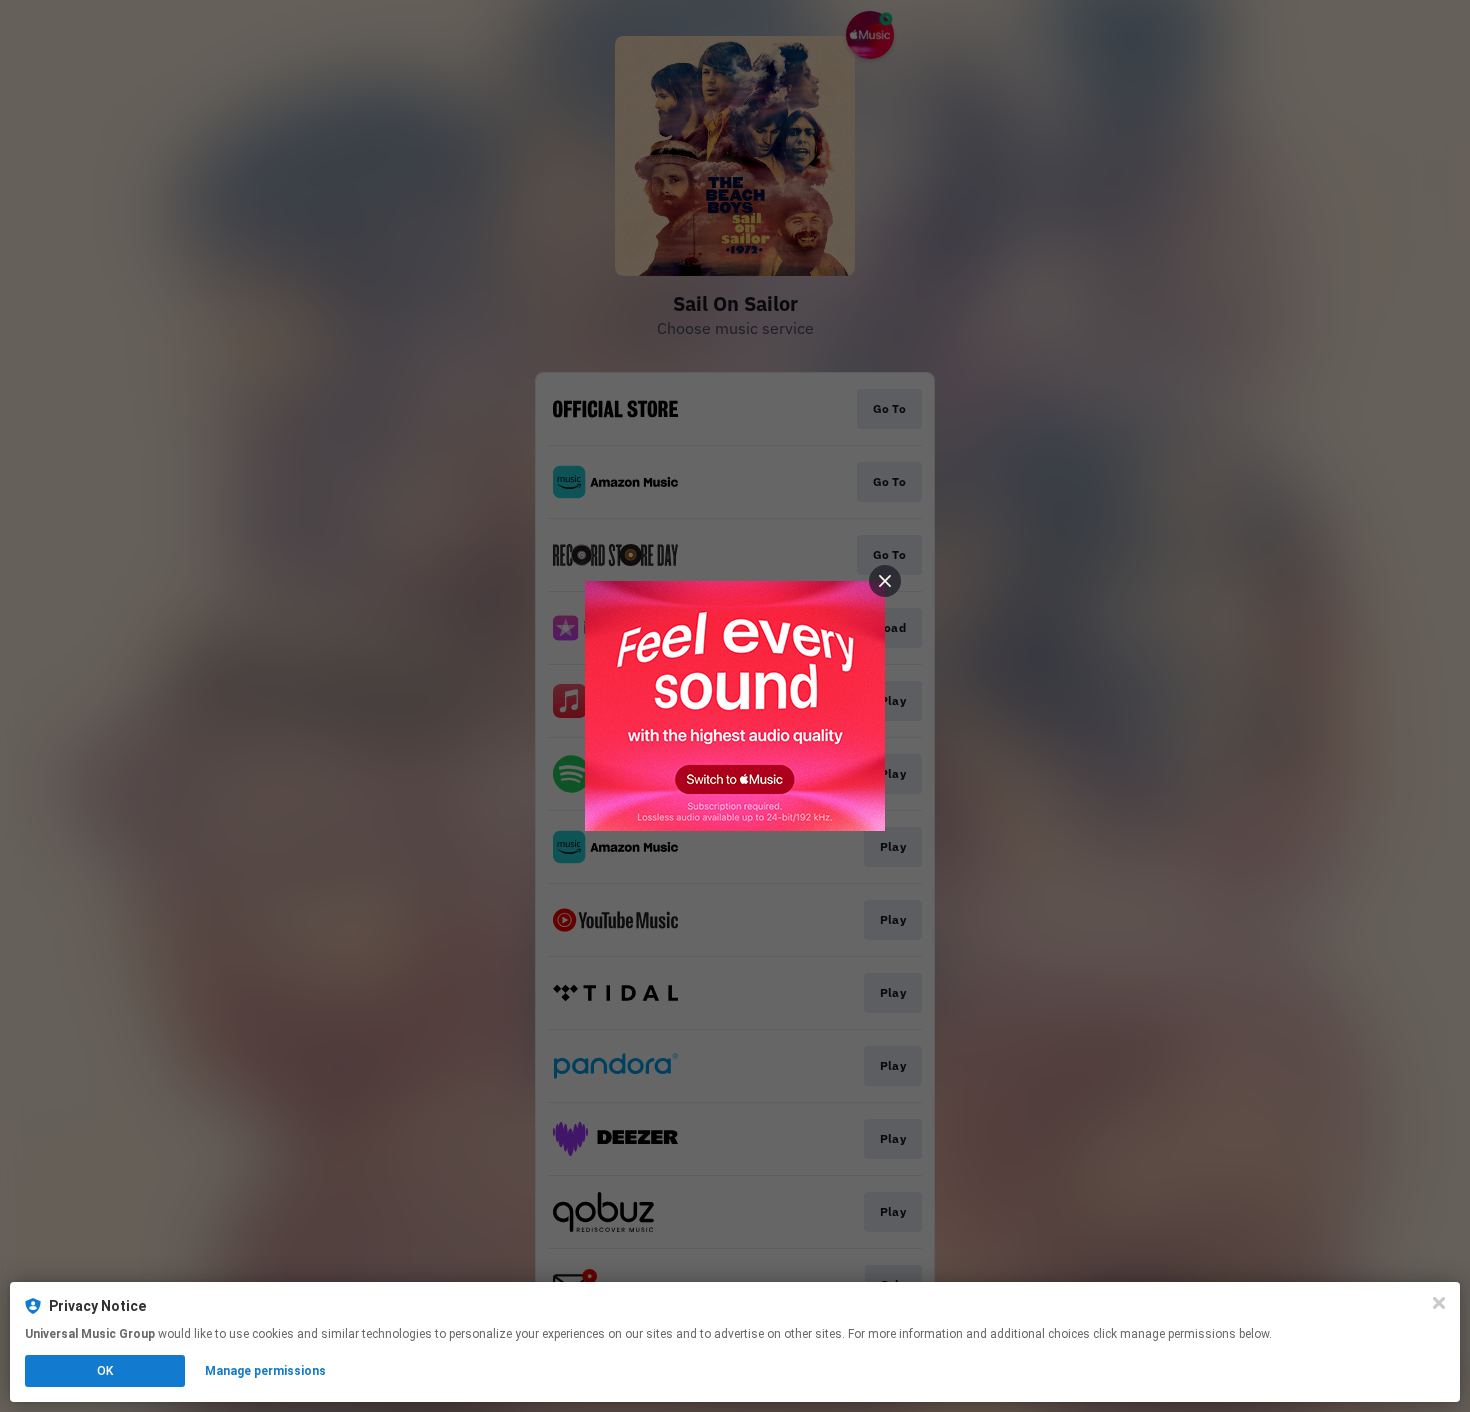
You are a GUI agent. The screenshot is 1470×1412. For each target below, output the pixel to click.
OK (105, 1371)
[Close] (1439, 1303)
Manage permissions (265, 1371)
